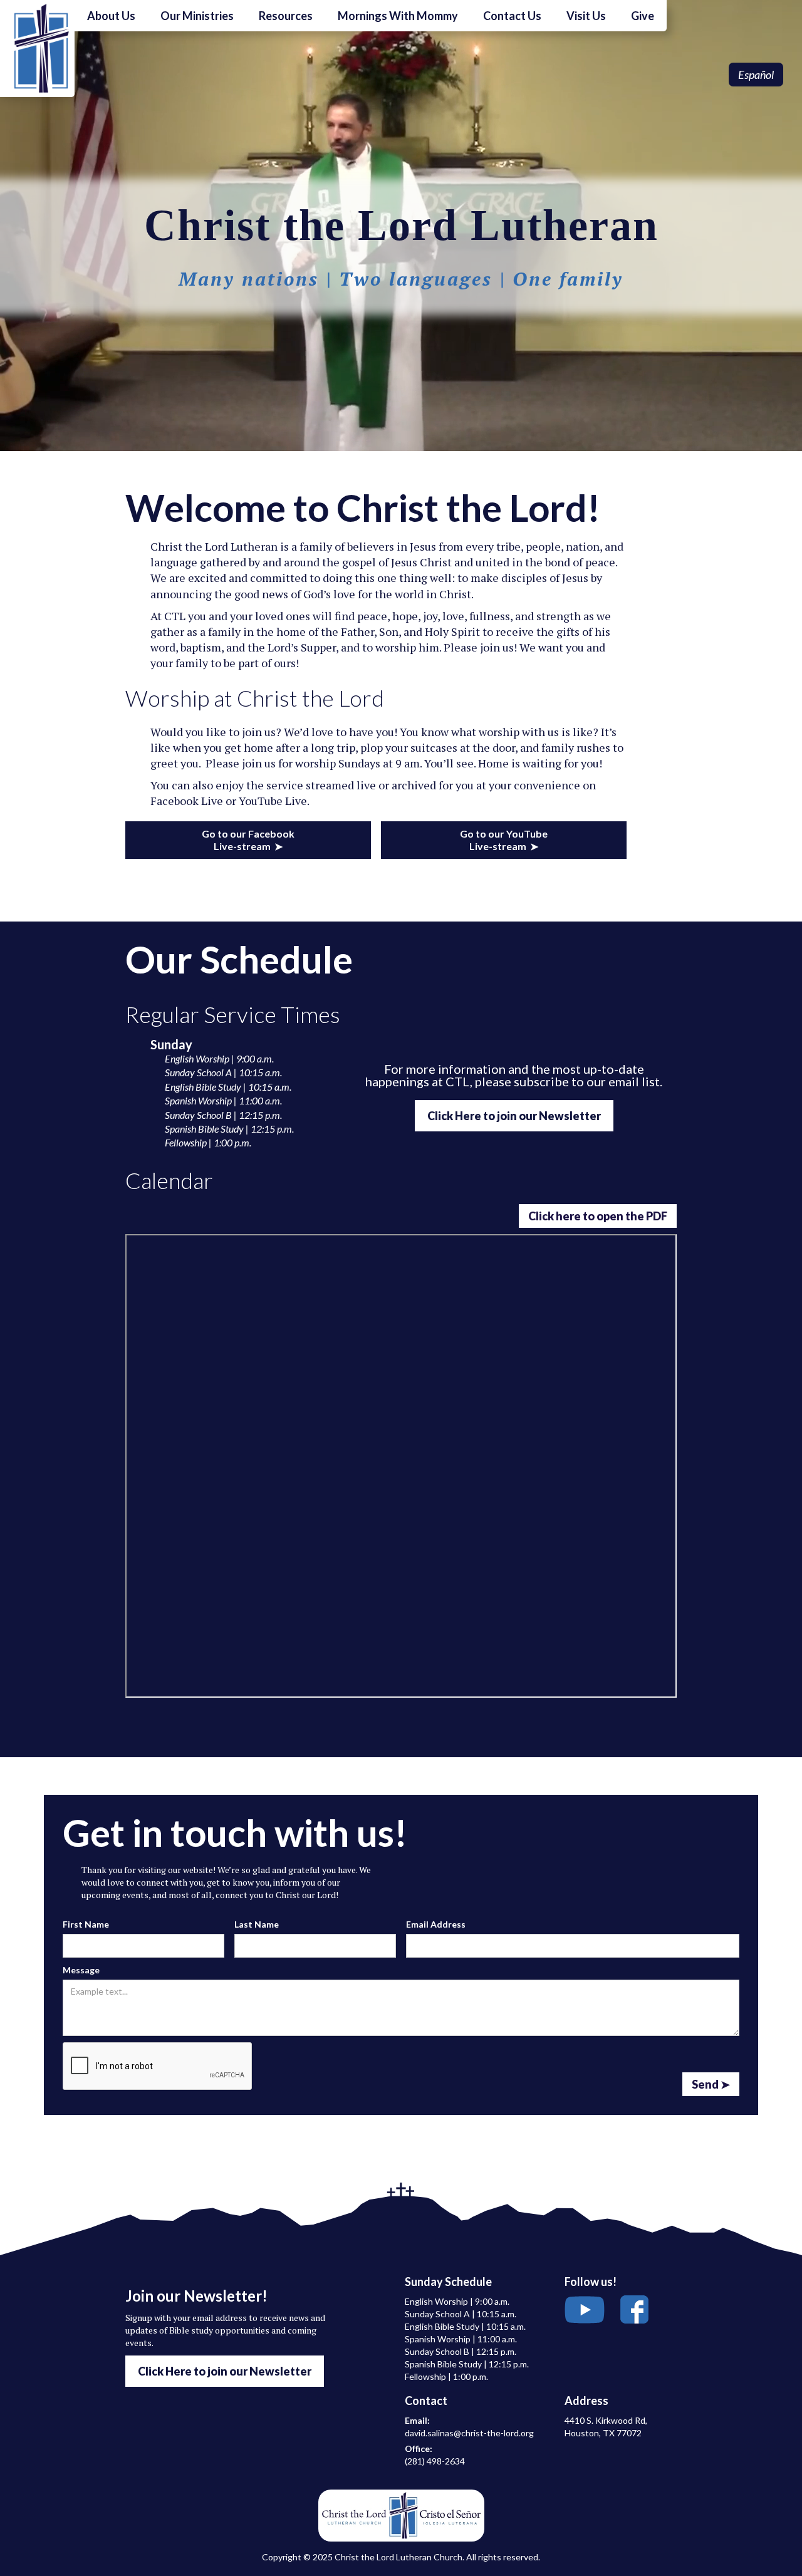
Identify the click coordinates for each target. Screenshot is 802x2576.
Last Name (257, 1924)
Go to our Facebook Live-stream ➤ (248, 840)
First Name (86, 1924)
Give (643, 16)
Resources (286, 16)
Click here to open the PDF (598, 1216)
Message (81, 1970)
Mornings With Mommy (398, 16)
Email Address (436, 1924)
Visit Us (586, 16)
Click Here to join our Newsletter (514, 1116)
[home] (37, 49)
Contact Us (512, 16)
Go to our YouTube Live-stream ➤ (504, 840)
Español (756, 75)
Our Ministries (197, 16)
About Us (111, 16)
